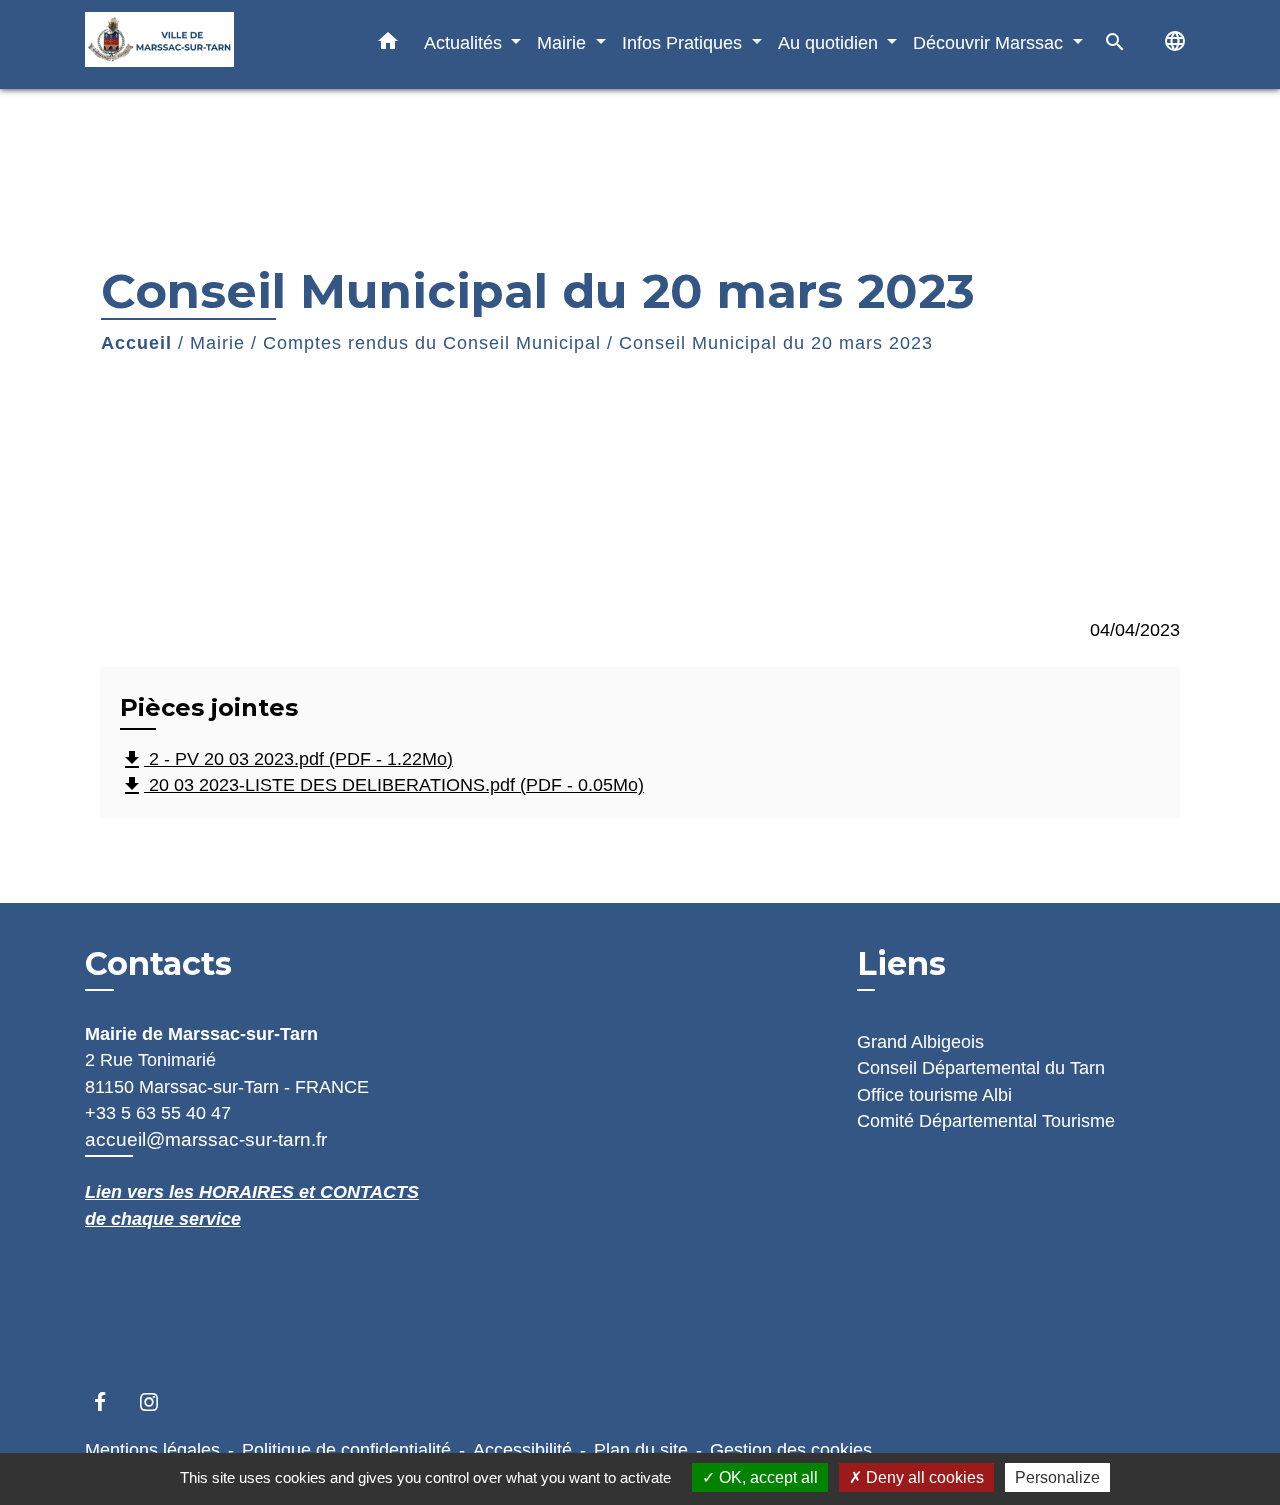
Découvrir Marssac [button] (990, 42)
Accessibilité (522, 1450)
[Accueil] (210, 44)
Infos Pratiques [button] (684, 42)
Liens (901, 963)
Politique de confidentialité (346, 1450)
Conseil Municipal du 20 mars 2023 (776, 343)
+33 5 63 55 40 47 (158, 1113)
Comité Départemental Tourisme (986, 1121)
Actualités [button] (465, 42)
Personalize (1057, 1477)
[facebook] (109, 1401)
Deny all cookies (923, 1477)
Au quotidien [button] (830, 42)
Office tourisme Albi (934, 1095)
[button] (388, 45)
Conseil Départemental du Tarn (981, 1068)
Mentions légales (152, 1450)
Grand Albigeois (920, 1042)
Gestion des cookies (791, 1450)
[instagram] (158, 1401)
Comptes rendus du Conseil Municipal (432, 343)
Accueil (136, 343)
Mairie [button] (564, 42)
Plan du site (641, 1450)
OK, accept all (766, 1477)
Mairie (217, 343)
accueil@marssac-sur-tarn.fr (206, 1139)
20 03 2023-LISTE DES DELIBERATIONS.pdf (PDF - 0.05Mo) (382, 786)
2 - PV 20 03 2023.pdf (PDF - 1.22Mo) (286, 760)
